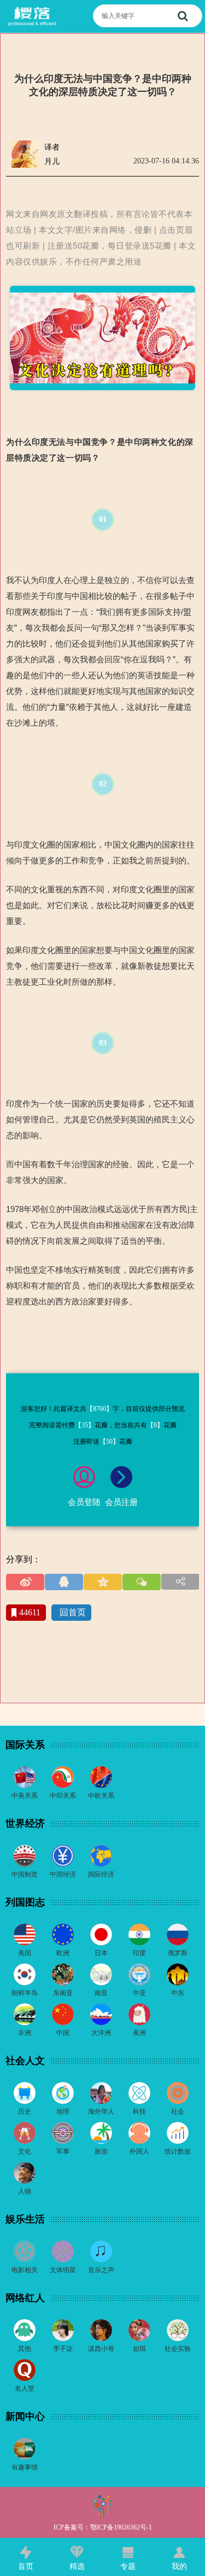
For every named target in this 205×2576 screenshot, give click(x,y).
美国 (25, 1953)
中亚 (139, 1993)
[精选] (77, 2553)
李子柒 (63, 2349)
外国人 (139, 2151)
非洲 (25, 2033)
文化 (25, 2151)
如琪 (139, 2349)
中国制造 (25, 1874)
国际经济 (101, 1874)
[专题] (128, 2553)
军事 (63, 2151)
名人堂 (25, 2389)
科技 (139, 2112)
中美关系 (25, 1796)
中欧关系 (101, 1796)
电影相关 (25, 2270)
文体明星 (63, 2270)
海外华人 (101, 2112)
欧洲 (63, 1953)
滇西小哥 (101, 2349)
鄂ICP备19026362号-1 (121, 2527)
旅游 (101, 2151)
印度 (139, 1953)
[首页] (26, 2553)
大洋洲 (101, 2033)
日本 (101, 1953)
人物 (25, 2191)
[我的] (179, 2553)
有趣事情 (25, 2467)
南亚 (101, 1993)
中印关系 (63, 1796)
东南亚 (63, 1993)
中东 (178, 1993)
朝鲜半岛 (25, 1993)
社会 (178, 2112)
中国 (63, 2033)
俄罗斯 (178, 1953)
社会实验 (178, 2349)
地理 (63, 2112)
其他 (25, 2349)
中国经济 (63, 1874)
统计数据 (178, 2151)
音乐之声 (101, 2270)
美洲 (139, 2033)
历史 (25, 2112)
